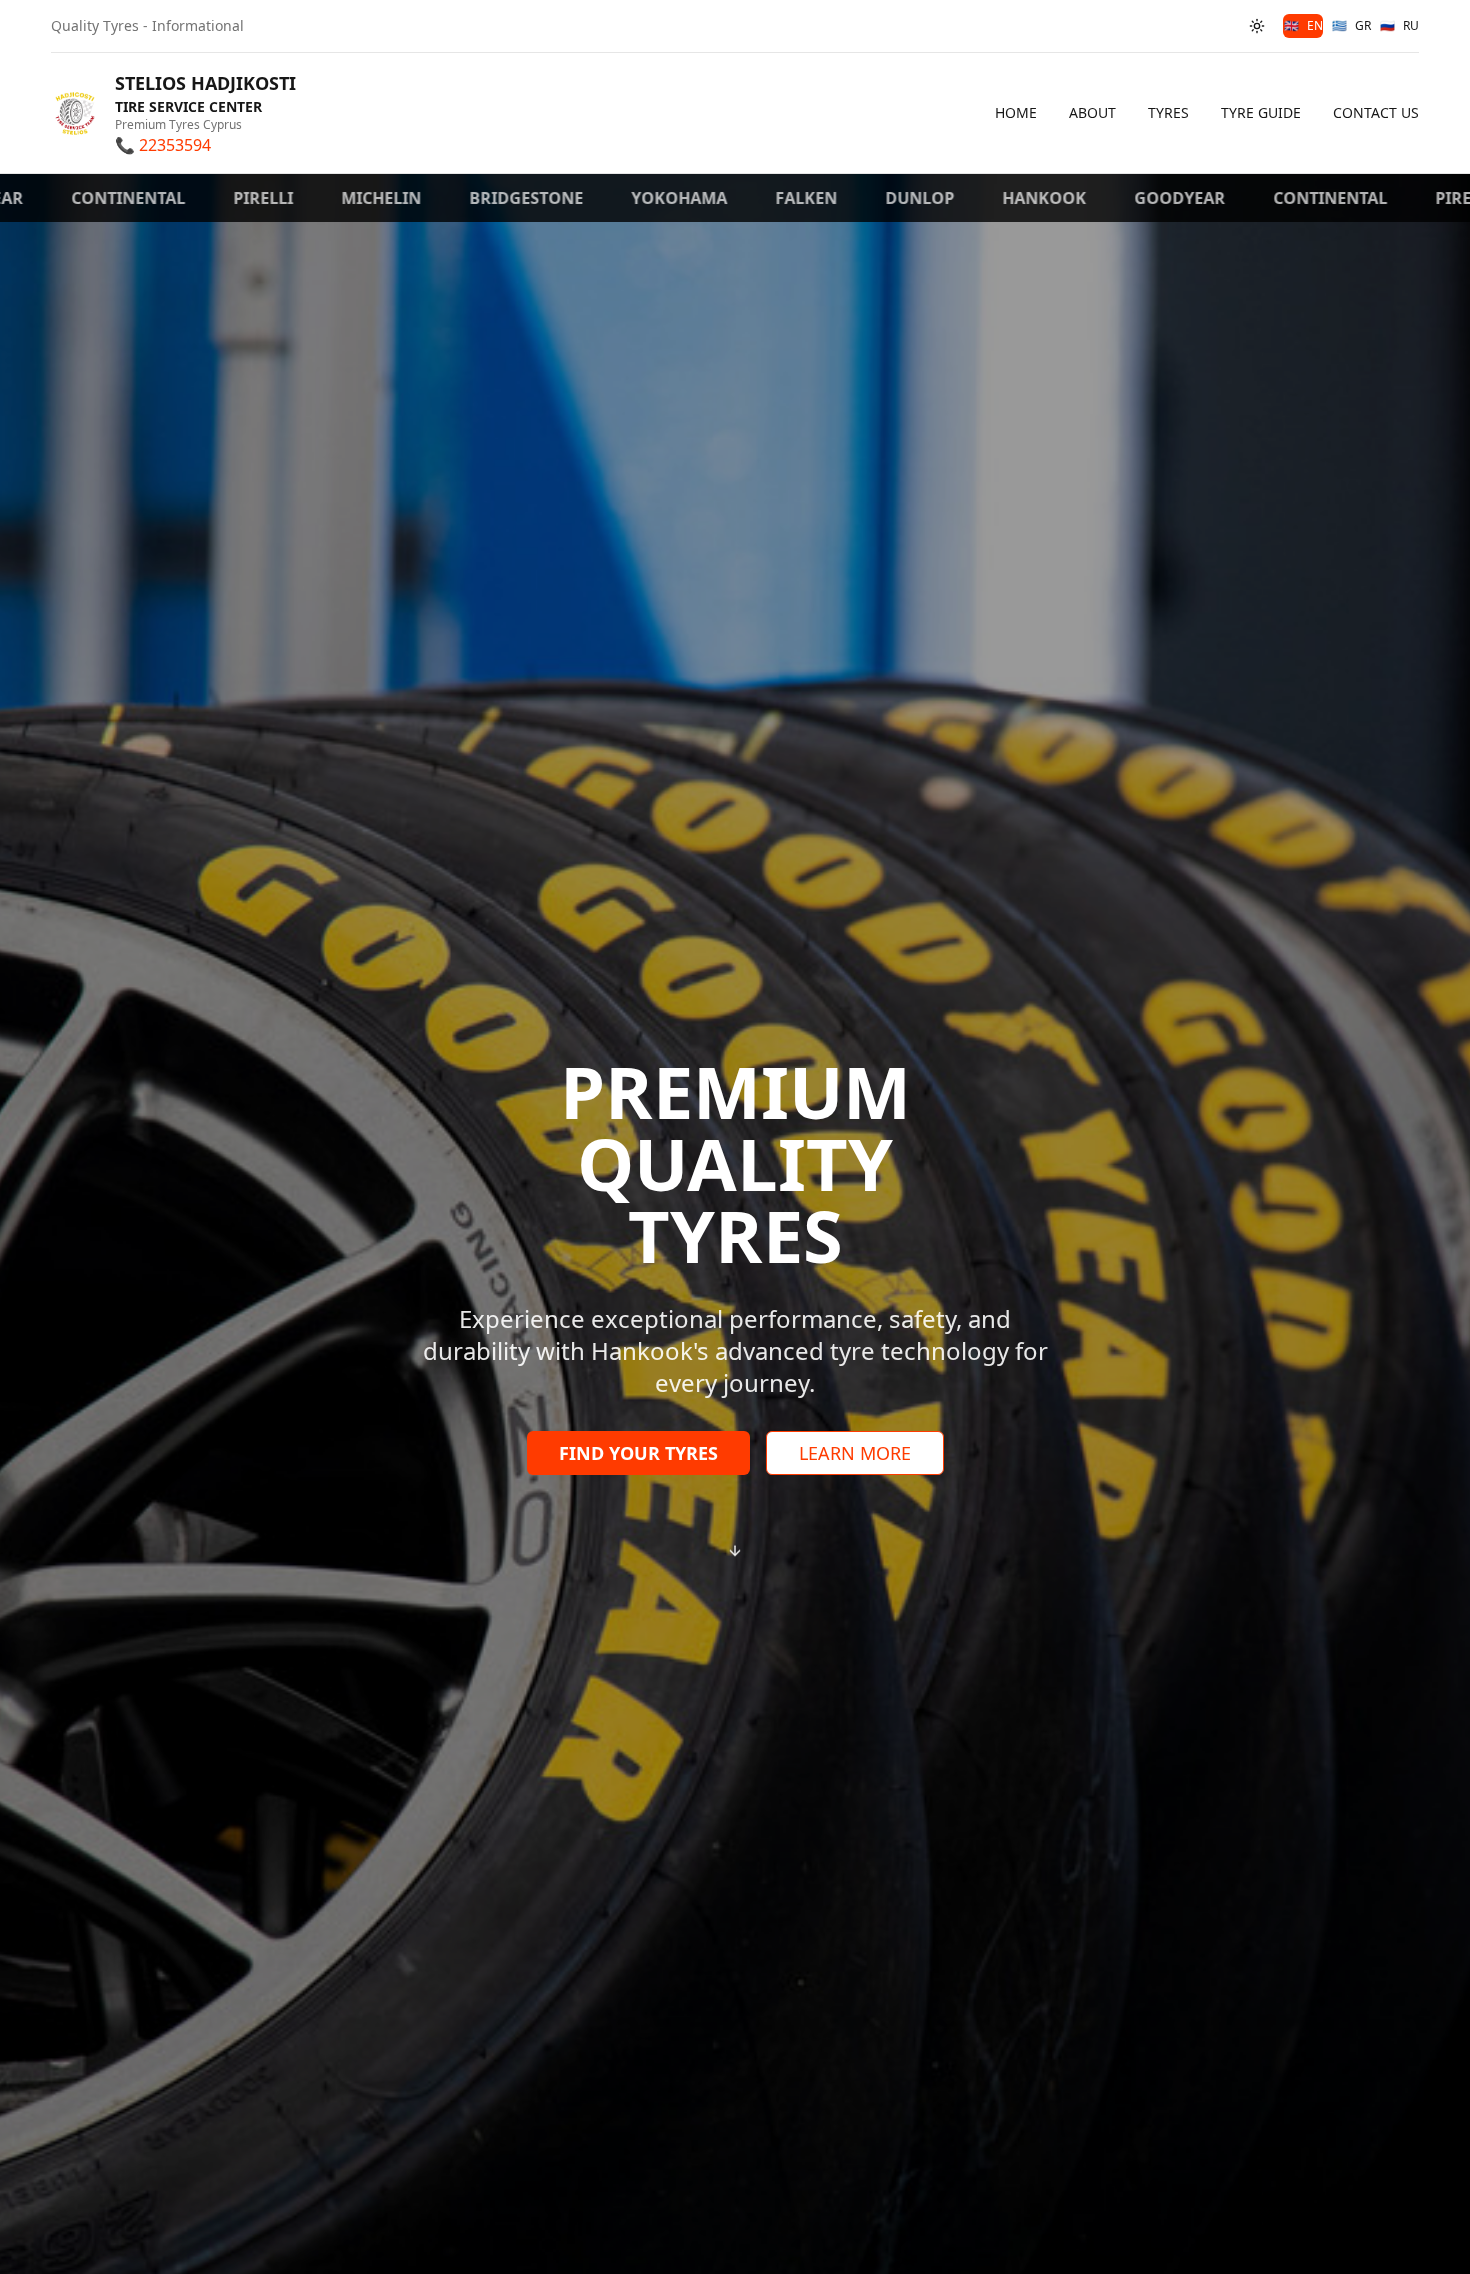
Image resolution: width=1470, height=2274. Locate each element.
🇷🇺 (1399, 25)
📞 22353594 (163, 145)
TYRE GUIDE (1261, 112)
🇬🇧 (1303, 25)
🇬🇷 (1351, 25)
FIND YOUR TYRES (638, 1453)
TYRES (1168, 112)
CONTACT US (1376, 112)
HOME (1016, 112)
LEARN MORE (855, 1453)
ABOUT (1092, 112)
